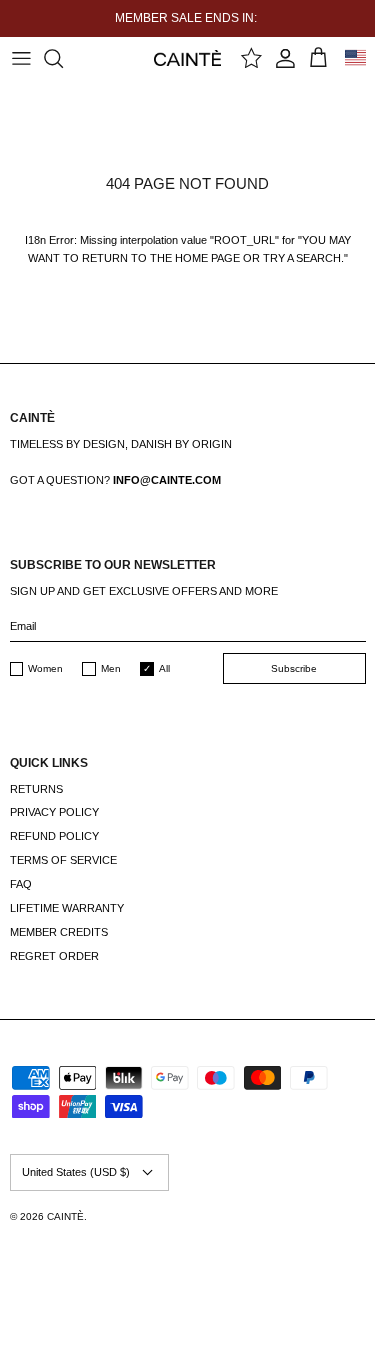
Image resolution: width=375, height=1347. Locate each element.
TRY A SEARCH (302, 258)
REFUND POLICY (54, 836)
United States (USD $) (76, 1172)
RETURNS (36, 789)
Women (45, 668)
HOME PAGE (207, 258)
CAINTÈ (65, 1216)
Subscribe (294, 668)
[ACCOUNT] (285, 58)
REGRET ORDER (54, 956)
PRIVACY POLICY (54, 812)
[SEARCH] (63, 58)
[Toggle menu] (21, 58)
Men (111, 668)
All (164, 668)
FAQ (21, 884)
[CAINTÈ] (187, 57)
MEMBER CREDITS (59, 932)
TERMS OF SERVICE (63, 860)
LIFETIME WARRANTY (67, 908)
